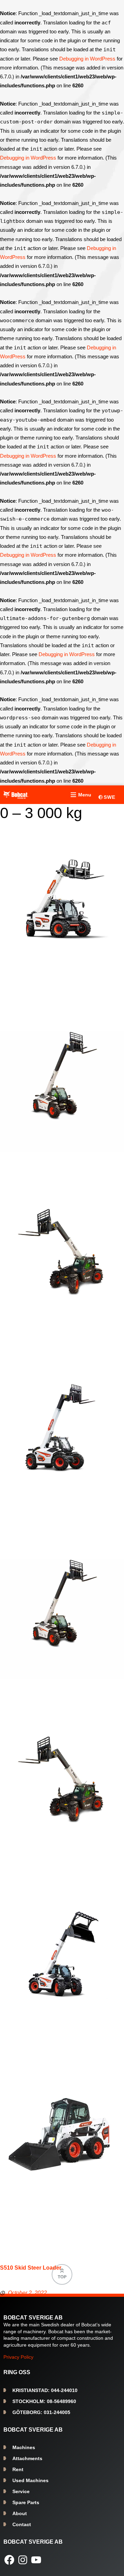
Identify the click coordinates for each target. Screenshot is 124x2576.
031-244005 (41, 2412)
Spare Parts (26, 2502)
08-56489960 (44, 2401)
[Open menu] (80, 795)
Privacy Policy (18, 2357)
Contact (22, 2524)
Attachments (27, 2458)
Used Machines (30, 2480)
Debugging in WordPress (87, 59)
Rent (18, 2469)
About (20, 2513)
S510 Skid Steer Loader (31, 2268)
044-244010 (45, 2390)
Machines (24, 2447)
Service (21, 2491)
